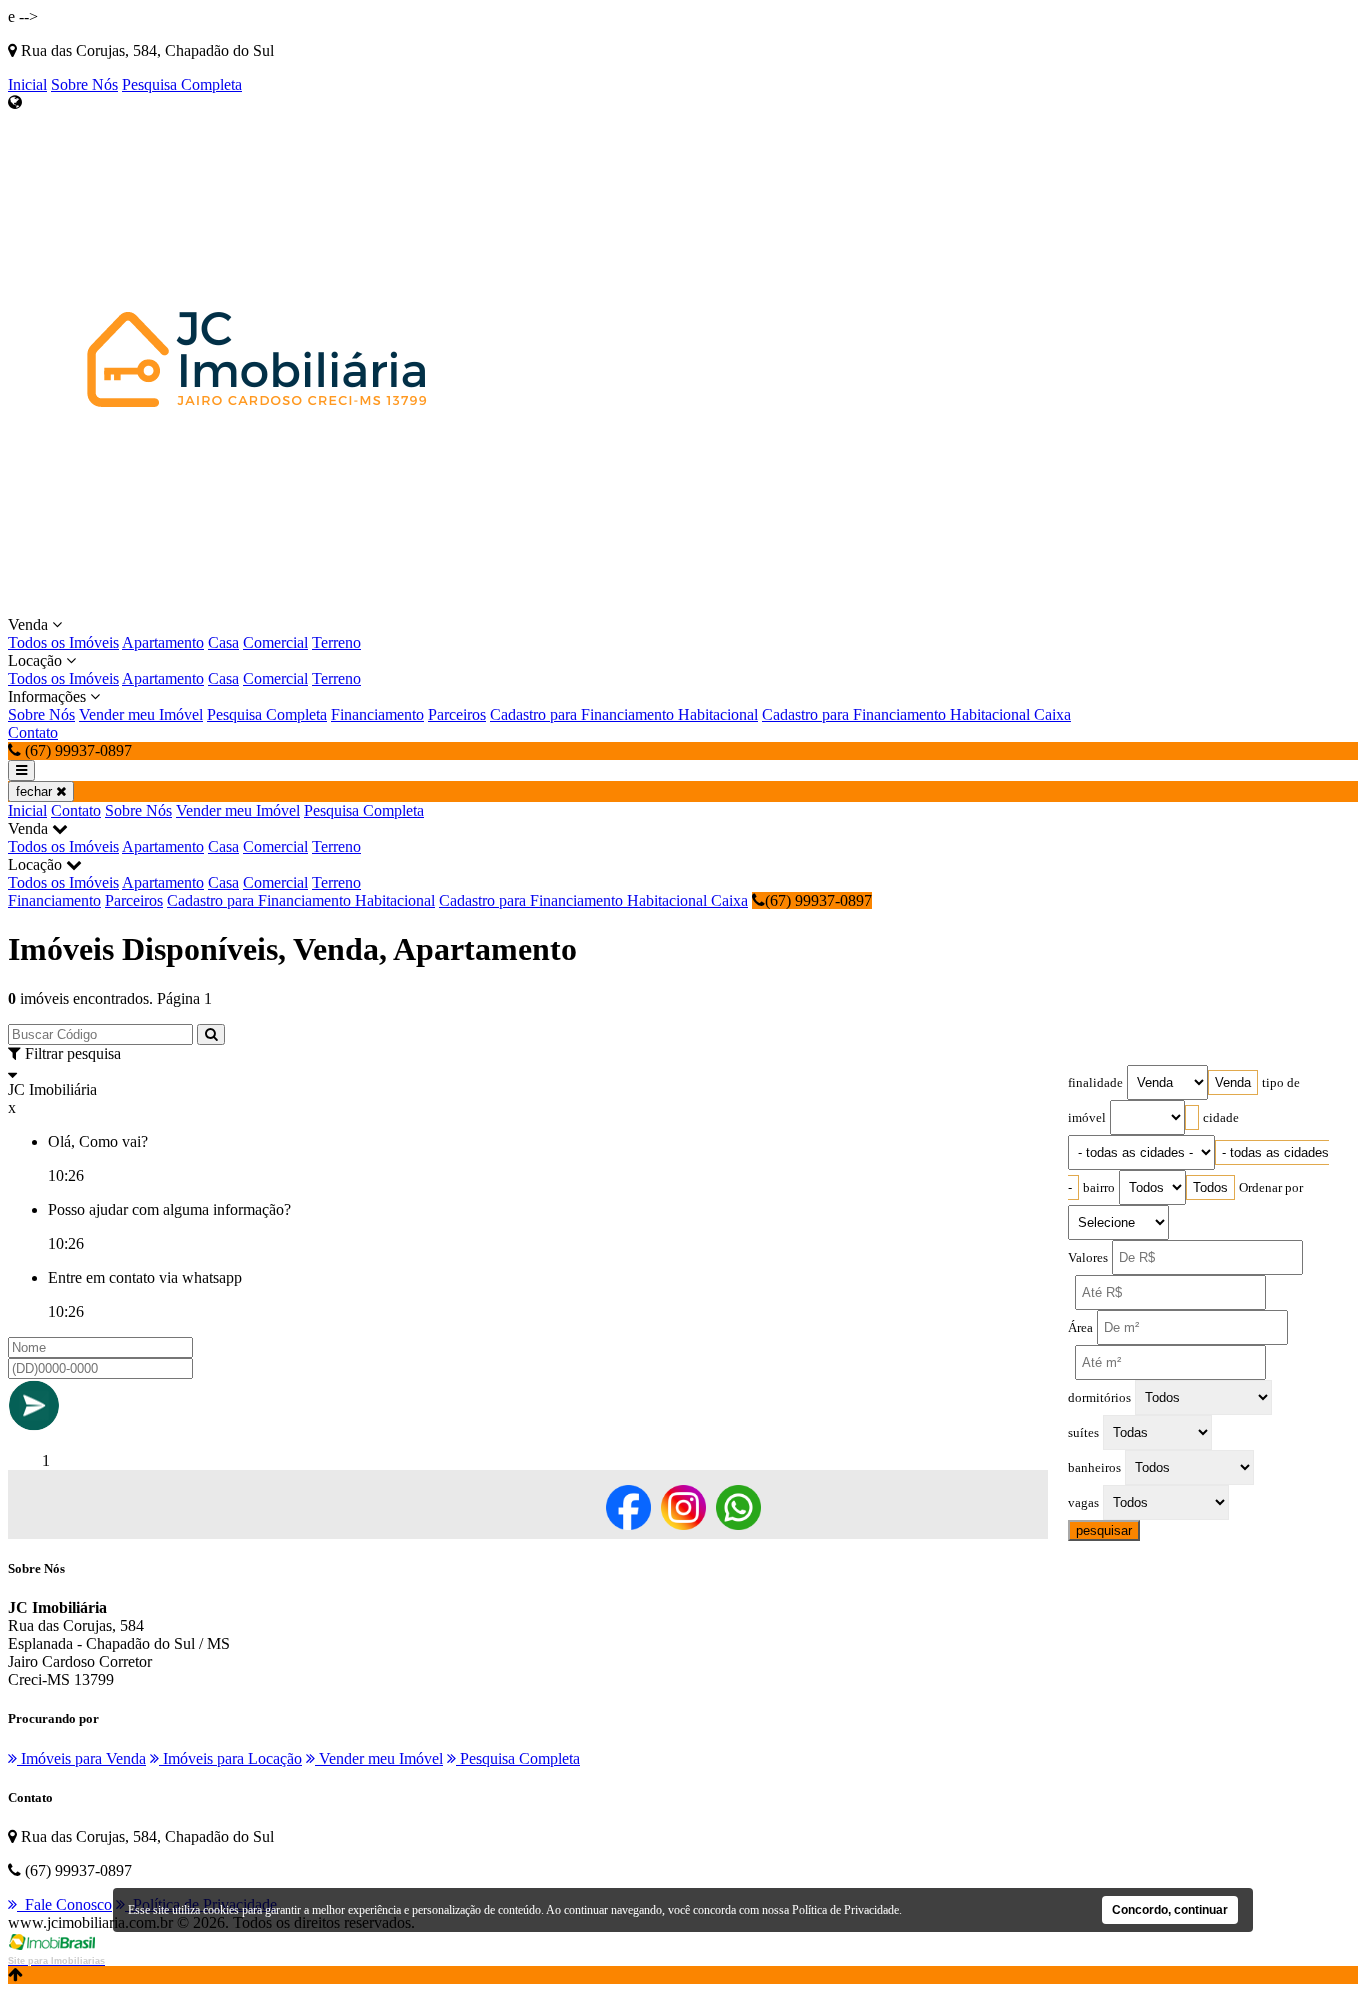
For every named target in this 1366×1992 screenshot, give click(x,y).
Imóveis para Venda (81, 1758)
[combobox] (1233, 1082)
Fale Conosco (64, 1904)
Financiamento (377, 714)
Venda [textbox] (1233, 1082)
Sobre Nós (84, 84)
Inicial (27, 84)
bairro (1099, 1188)
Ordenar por (1271, 1188)
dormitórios (1099, 1398)
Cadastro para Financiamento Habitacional (624, 714)
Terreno (336, 642)
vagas (1083, 1503)
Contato (33, 732)
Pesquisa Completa (182, 84)
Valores (1088, 1258)
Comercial (275, 642)
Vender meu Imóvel (141, 714)
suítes (1083, 1433)
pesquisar (1104, 1530)
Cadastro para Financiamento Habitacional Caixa (916, 714)
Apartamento (163, 642)
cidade (1221, 1118)
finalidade (1095, 1083)
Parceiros (457, 714)
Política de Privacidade (845, 1910)
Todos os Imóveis (63, 642)
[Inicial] (258, 606)
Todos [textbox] (1210, 1187)
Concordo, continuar (1170, 1910)
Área (1080, 1328)
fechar (36, 791)
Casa (223, 642)
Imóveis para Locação (230, 1758)
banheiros (1094, 1468)
